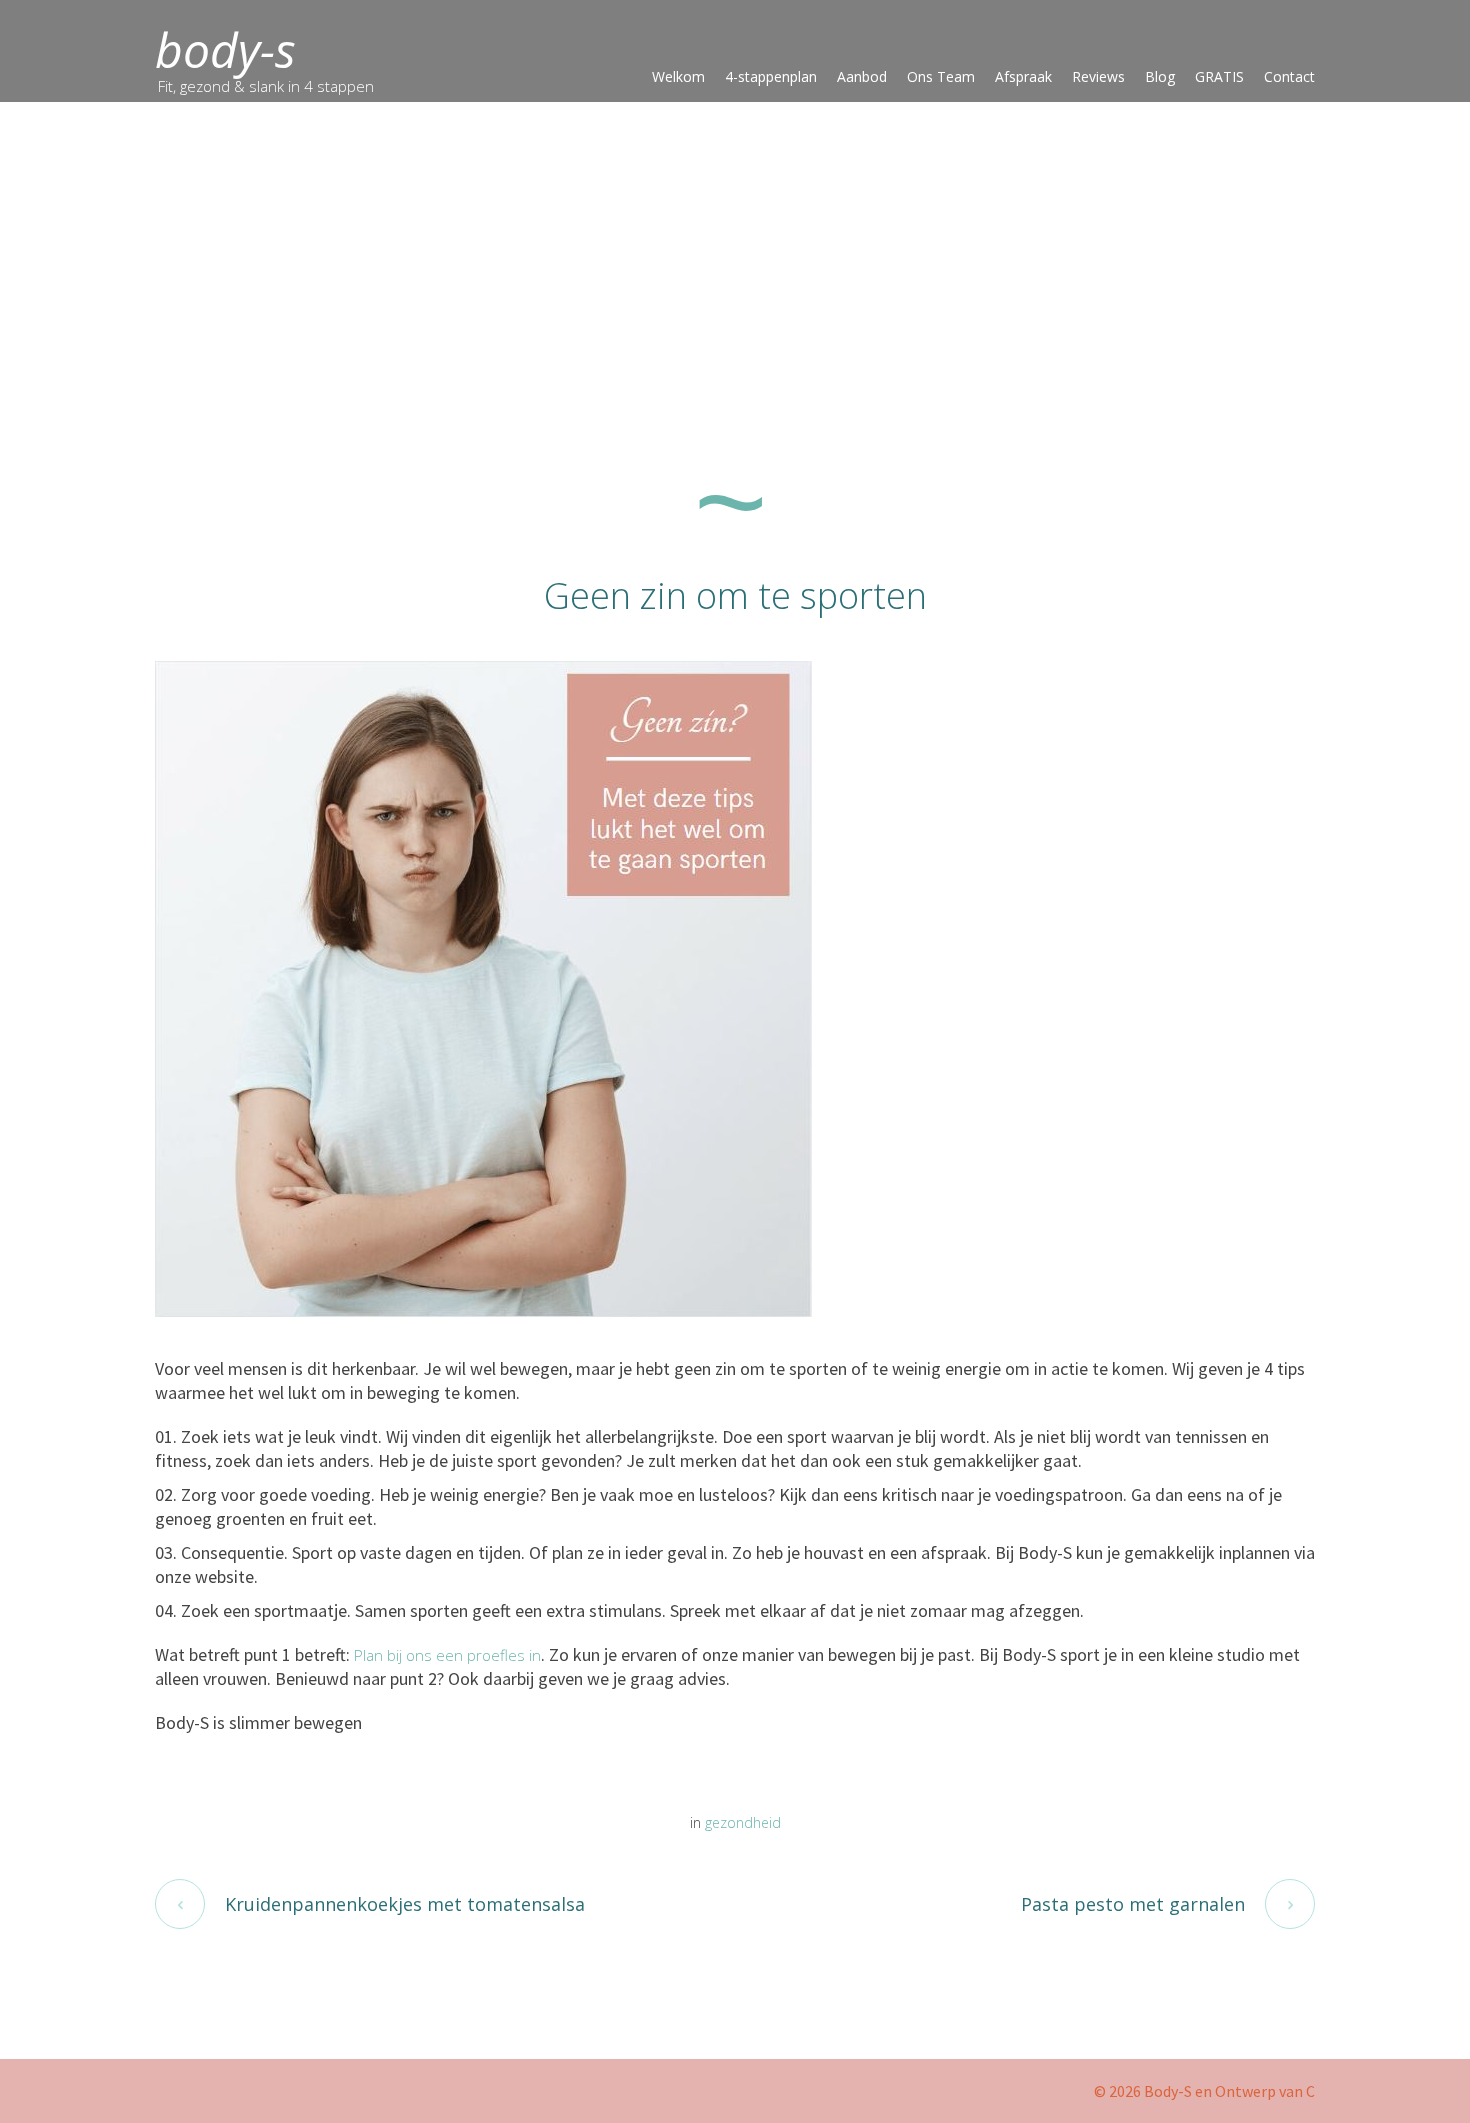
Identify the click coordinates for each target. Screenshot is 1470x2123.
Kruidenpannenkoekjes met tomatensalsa (405, 1904)
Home (129, 386)
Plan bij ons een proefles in (447, 1655)
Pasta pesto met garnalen (1133, 1904)
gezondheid (185, 386)
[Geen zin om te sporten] (483, 987)
